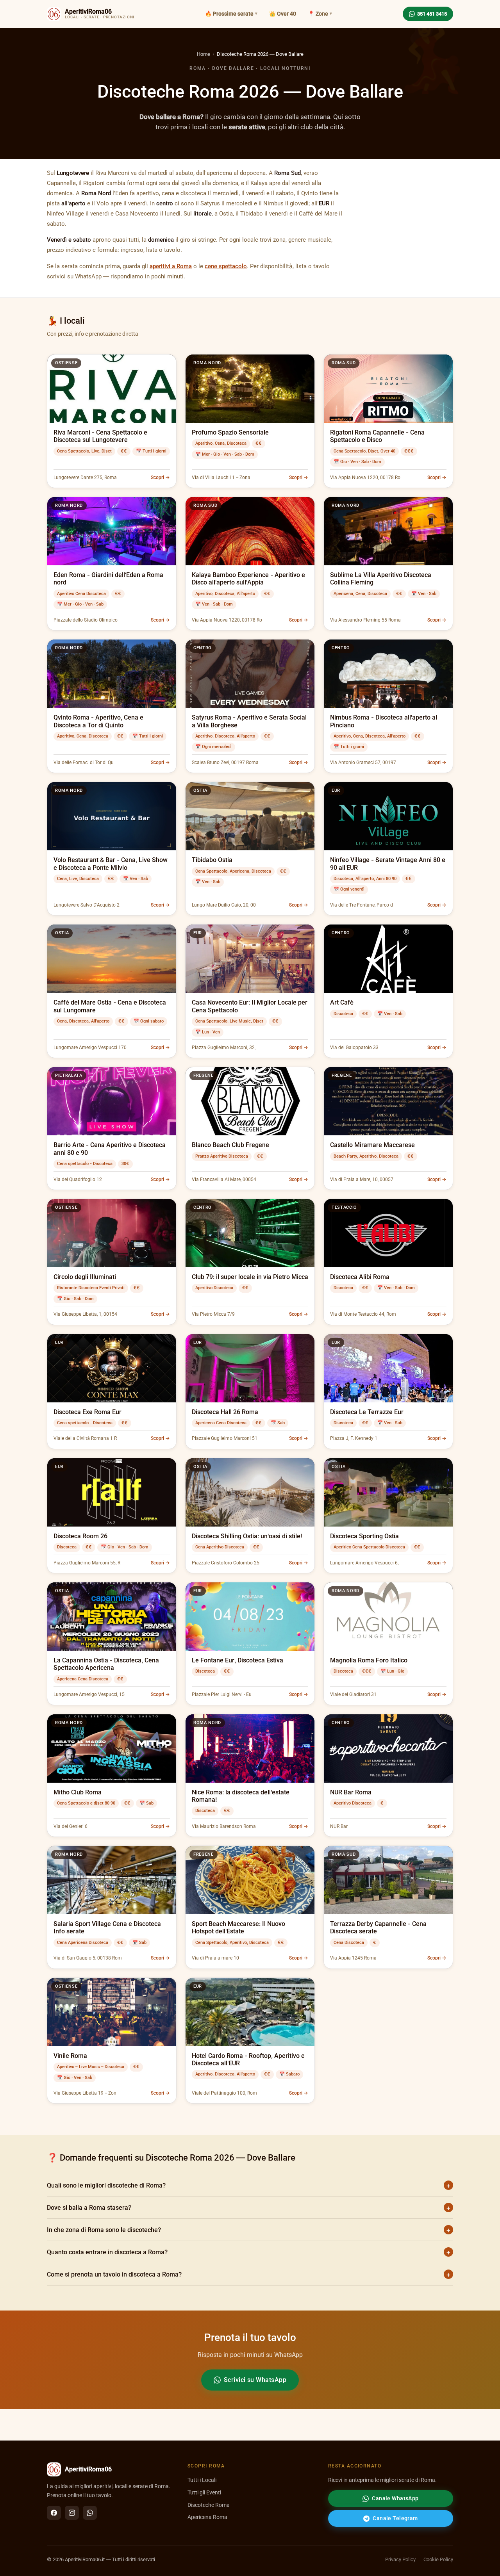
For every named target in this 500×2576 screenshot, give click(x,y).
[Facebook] (54, 2513)
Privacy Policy (400, 2559)
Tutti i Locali (202, 2480)
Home (204, 54)
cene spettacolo (226, 266)
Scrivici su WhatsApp (255, 2380)
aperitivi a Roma (171, 266)
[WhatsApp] (90, 2513)
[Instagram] (72, 2513)
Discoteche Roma (209, 2505)
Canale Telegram (395, 2518)
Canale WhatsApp (395, 2498)
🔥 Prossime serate (229, 14)
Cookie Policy (438, 2559)
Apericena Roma (207, 2517)
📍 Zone (318, 14)
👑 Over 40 (283, 14)
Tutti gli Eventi (204, 2493)
